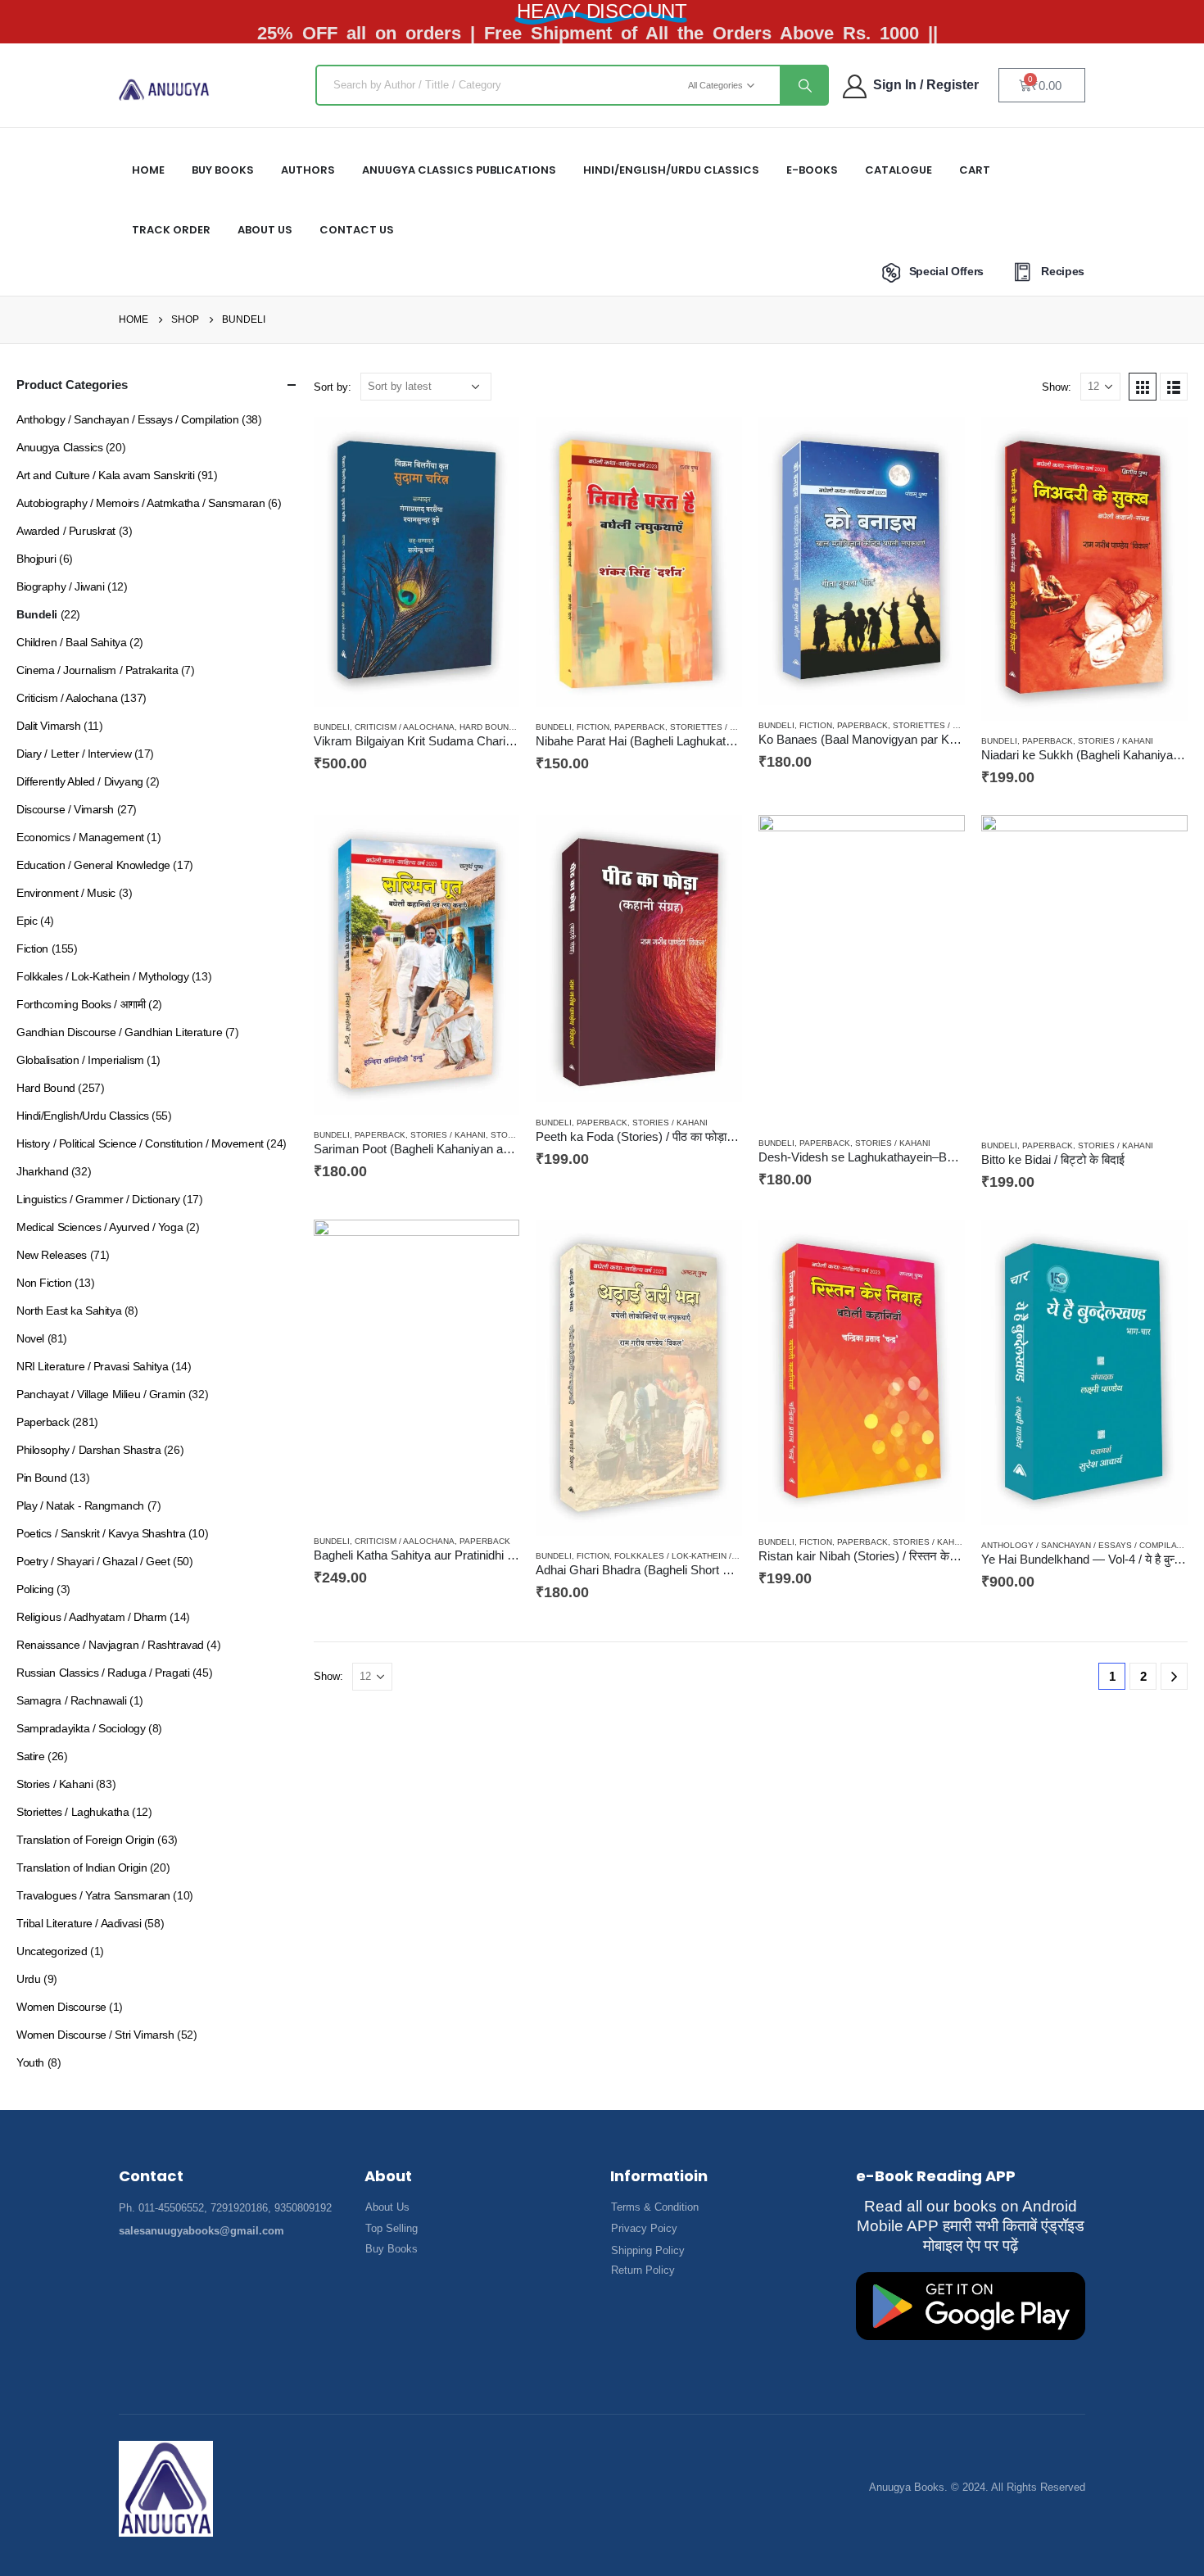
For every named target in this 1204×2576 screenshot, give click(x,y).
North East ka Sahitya (69, 1311)
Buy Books (223, 170)
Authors (308, 170)
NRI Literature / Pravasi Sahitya (93, 1366)
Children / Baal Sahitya (71, 642)
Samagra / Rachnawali (72, 1700)
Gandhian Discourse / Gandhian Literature (119, 1032)
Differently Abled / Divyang (80, 781)
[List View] (1174, 387)
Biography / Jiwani (60, 586)
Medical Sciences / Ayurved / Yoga (100, 1227)
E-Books (812, 170)
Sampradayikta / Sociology (81, 1728)
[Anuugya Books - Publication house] (164, 90)
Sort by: (333, 387)
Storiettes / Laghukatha (728, 727)
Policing (35, 1589)
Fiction (593, 727)
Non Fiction (44, 1283)
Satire (30, 1756)
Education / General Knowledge (93, 865)
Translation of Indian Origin (81, 1867)
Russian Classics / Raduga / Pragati (103, 1673)
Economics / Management (80, 837)
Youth (30, 2062)
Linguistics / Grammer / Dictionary (98, 1199)
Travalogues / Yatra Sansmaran (93, 1895)
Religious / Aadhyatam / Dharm (92, 1617)
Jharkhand (42, 1171)
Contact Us (357, 230)
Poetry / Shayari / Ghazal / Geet (93, 1561)
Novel (30, 1338)
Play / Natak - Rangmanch (80, 1505)
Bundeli (332, 727)
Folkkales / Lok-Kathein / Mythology (700, 1556)
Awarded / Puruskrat (66, 531)
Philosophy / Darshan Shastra (88, 1450)
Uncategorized (52, 1951)
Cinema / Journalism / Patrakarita (97, 670)
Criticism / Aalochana (405, 727)
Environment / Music (66, 893)
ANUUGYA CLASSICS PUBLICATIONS (459, 170)
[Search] (803, 85)
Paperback (640, 727)
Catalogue (898, 170)
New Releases (52, 1255)
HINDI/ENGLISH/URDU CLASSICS (671, 170)
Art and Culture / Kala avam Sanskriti (105, 475)
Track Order (171, 230)
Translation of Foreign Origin (86, 1840)
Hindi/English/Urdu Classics (83, 1116)
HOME (148, 170)
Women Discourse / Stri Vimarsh (95, 2035)
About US (265, 230)
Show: (1057, 387)
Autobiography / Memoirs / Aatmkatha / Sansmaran (140, 503)
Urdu (28, 1979)
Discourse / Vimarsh (65, 809)
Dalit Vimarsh (49, 726)
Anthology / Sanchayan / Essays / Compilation (1089, 1545)
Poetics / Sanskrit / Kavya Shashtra (101, 1533)
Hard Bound (487, 727)
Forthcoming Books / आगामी (81, 1004)
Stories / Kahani (1116, 741)
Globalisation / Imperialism (80, 1060)
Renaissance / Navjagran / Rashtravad (110, 1645)
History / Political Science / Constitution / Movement (140, 1143)
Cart (975, 170)
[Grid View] (1143, 387)
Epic (27, 921)
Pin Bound (41, 1478)
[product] (417, 562)
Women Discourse (61, 2007)
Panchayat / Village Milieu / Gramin (101, 1394)
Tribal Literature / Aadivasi (79, 1923)
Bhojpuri (36, 559)
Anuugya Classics (59, 447)
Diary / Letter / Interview (74, 754)
